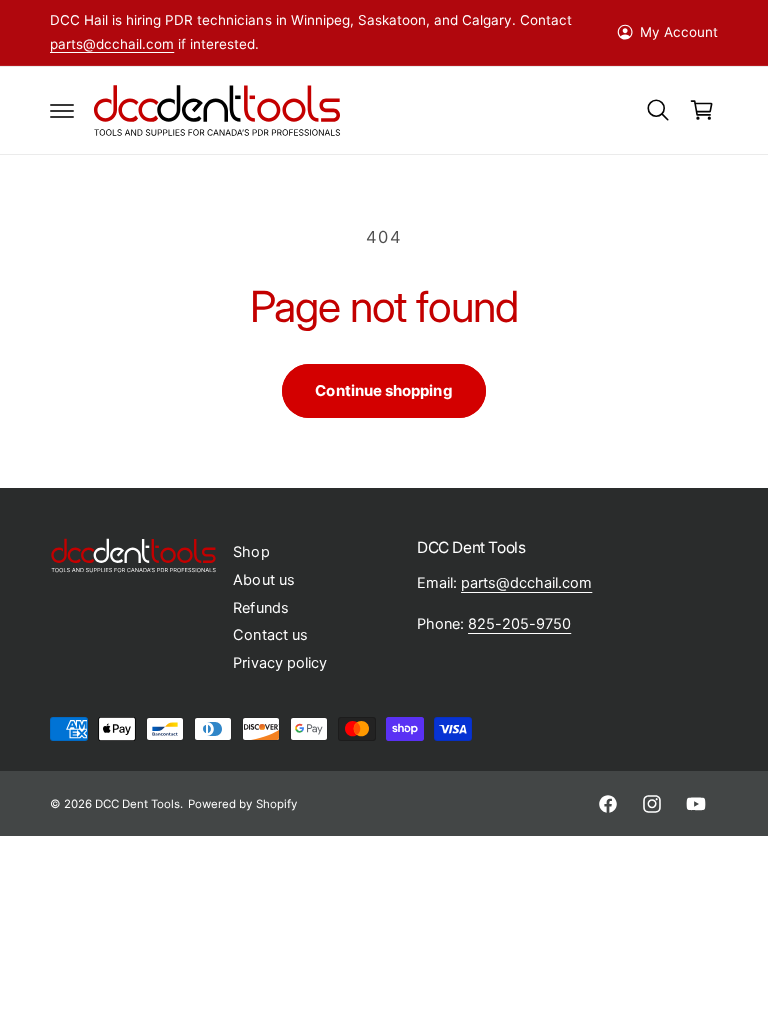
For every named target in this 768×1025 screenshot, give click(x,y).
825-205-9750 (519, 624)
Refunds (260, 608)
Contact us (270, 635)
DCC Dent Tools (137, 804)
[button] (62, 110)
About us (263, 580)
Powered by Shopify (242, 804)
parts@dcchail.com (112, 44)
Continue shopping (383, 390)
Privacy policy (279, 663)
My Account (679, 32)
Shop (251, 552)
